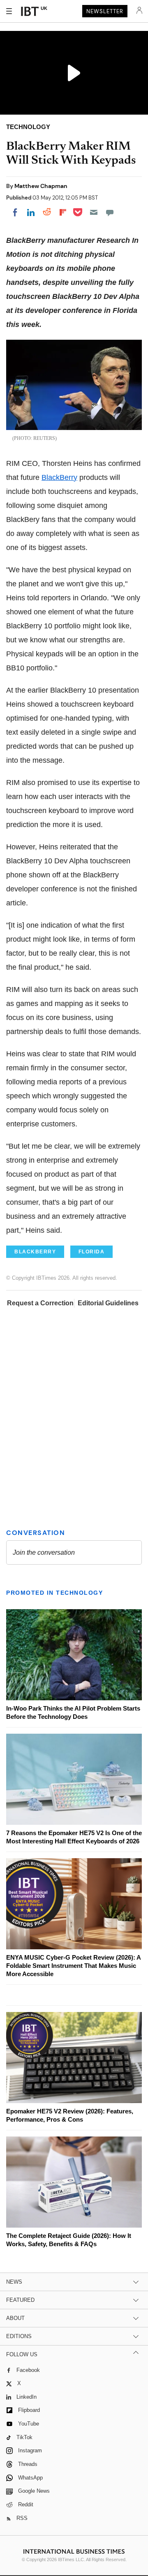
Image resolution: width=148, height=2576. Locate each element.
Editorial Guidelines (108, 1303)
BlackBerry (59, 477)
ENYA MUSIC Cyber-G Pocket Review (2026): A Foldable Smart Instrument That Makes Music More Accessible (73, 1966)
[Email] (94, 212)
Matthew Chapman (41, 186)
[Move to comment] (110, 212)
